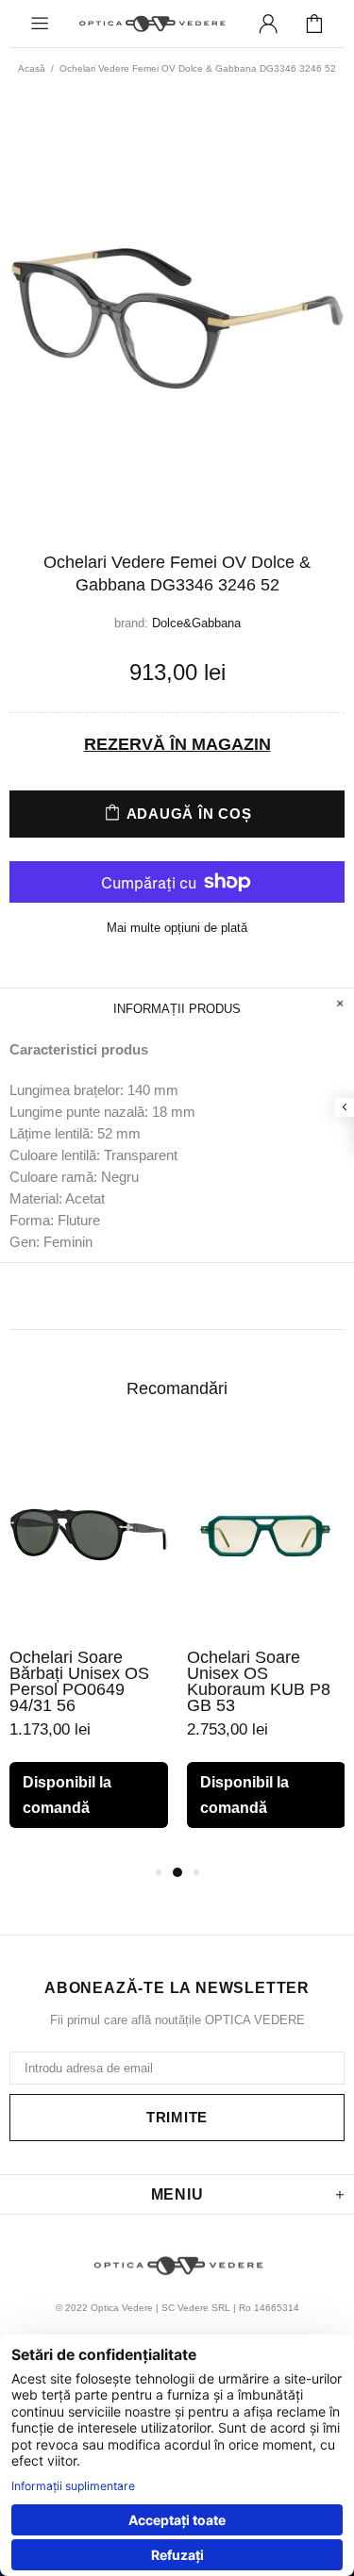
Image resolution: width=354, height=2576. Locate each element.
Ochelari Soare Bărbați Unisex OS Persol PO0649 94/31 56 (79, 1682)
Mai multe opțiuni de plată (177, 928)
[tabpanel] (89, 1647)
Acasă (32, 68)
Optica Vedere (152, 24)
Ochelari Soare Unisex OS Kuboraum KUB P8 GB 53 (259, 1682)
